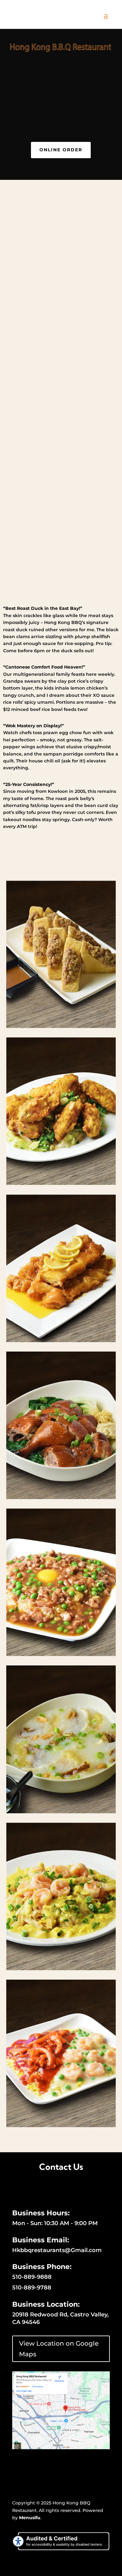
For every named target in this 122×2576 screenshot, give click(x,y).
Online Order (61, 150)
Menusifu (30, 2518)
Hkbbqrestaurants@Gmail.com (57, 2250)
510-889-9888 (32, 2277)
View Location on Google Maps (59, 2349)
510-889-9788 (32, 2288)
